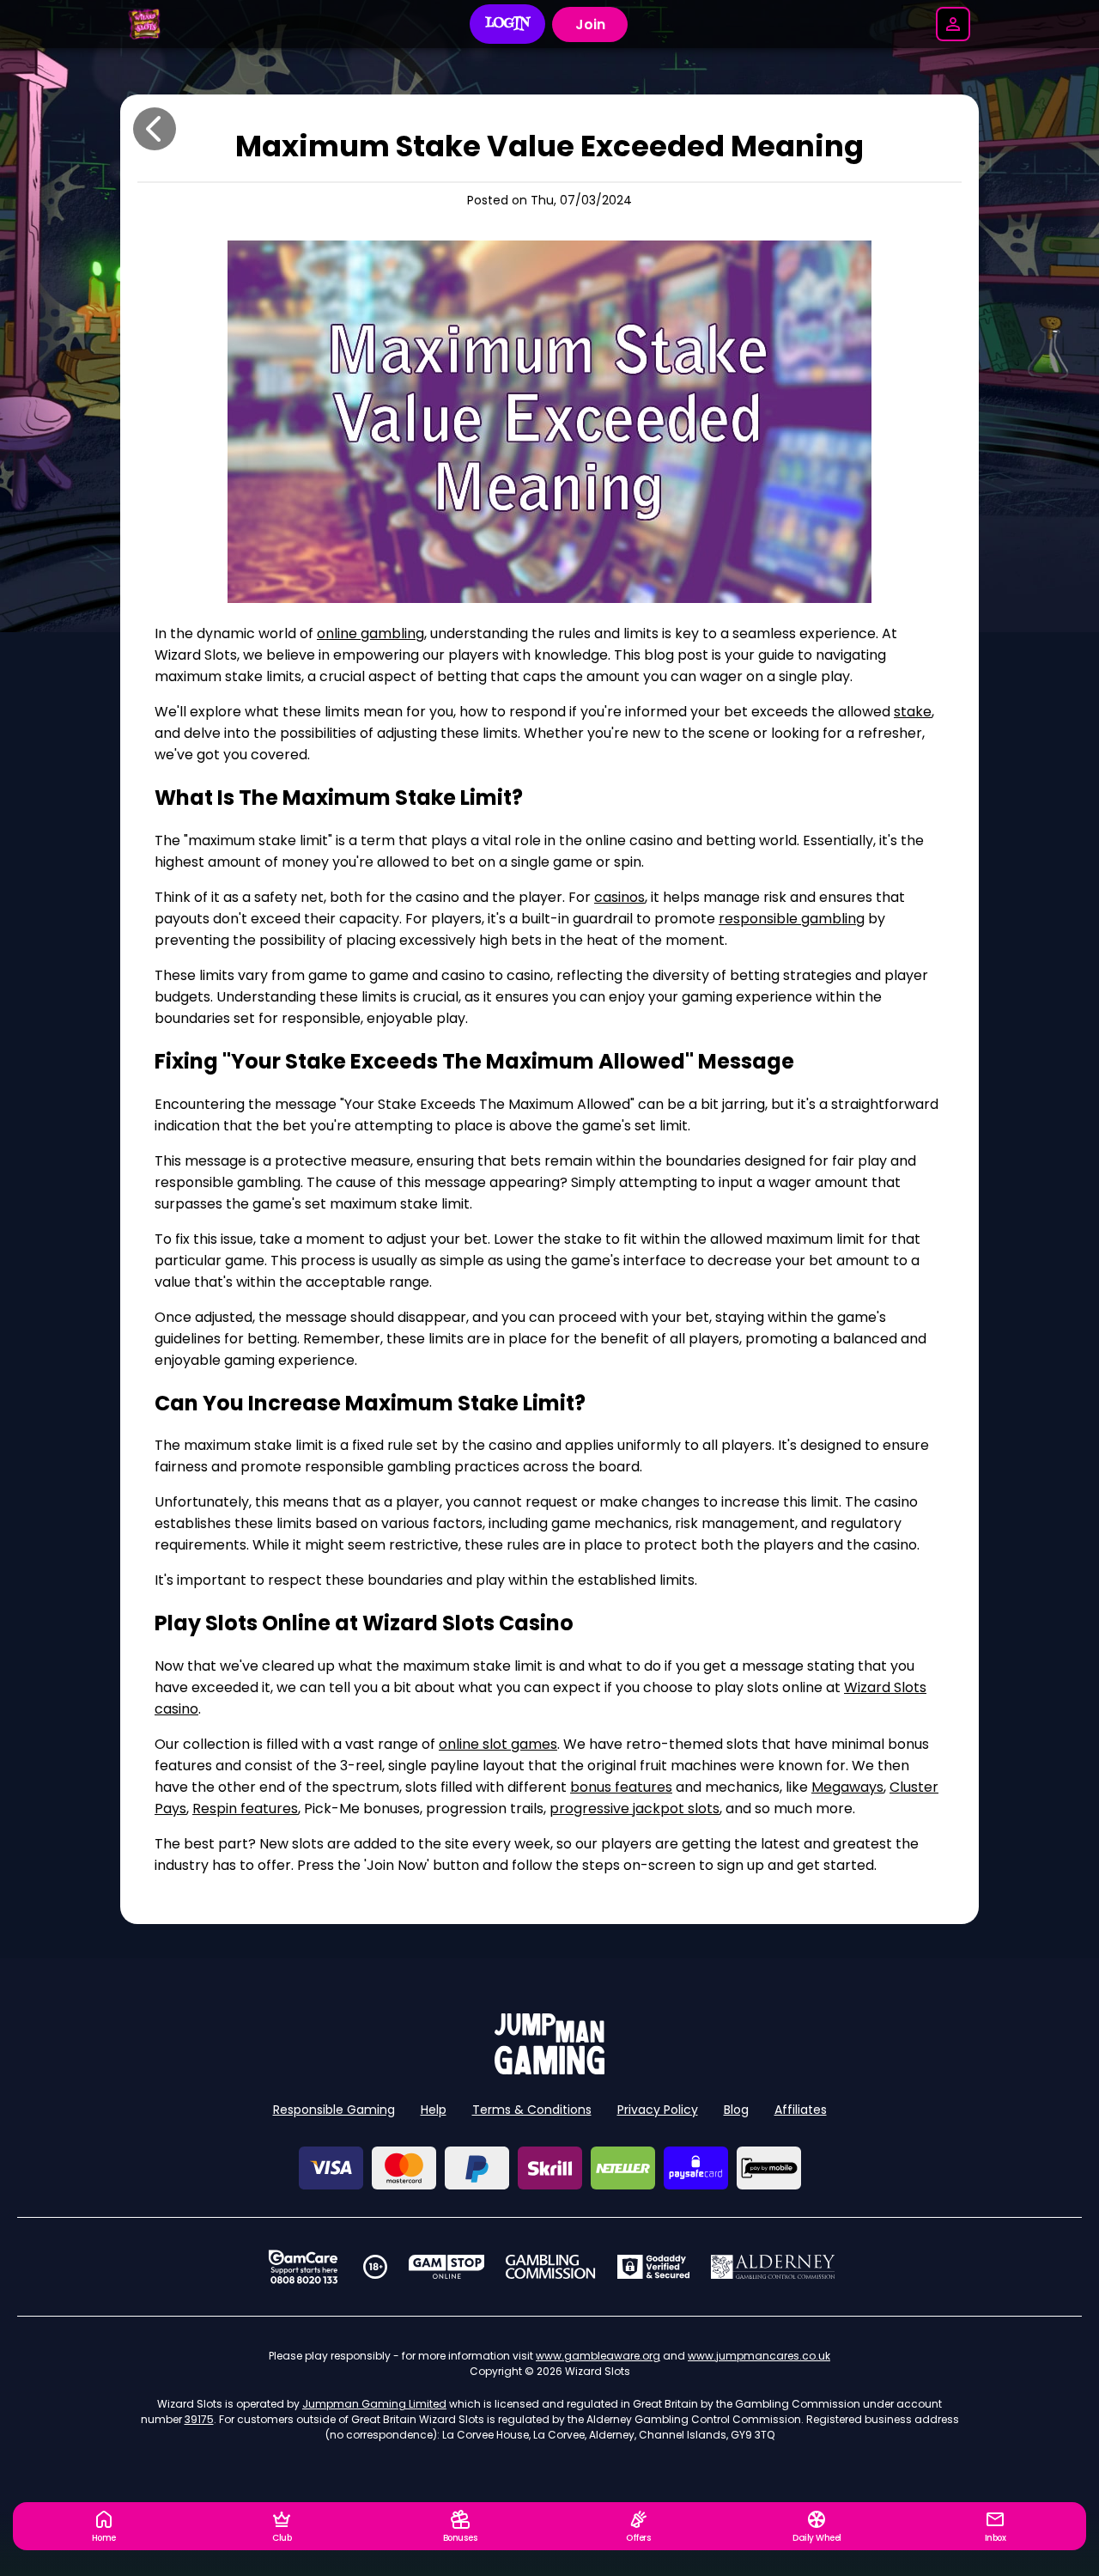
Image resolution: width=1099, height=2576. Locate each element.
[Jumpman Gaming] (549, 2070)
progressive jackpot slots (635, 1809)
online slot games (498, 1744)
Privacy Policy (658, 2110)
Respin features (245, 1809)
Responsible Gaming (334, 2110)
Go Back (155, 129)
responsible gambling (792, 919)
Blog (736, 2110)
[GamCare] (303, 2267)
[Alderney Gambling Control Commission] (773, 2267)
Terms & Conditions (532, 2110)
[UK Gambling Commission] (550, 2267)
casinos (619, 897)
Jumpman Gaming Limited (374, 2404)
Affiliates (801, 2110)
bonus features (621, 1787)
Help (434, 2110)
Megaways (847, 1787)
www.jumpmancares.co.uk (759, 2356)
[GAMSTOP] (447, 2267)
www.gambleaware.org (598, 2356)
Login (508, 24)
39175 (199, 2419)
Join (590, 24)
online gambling (370, 633)
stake (913, 712)
